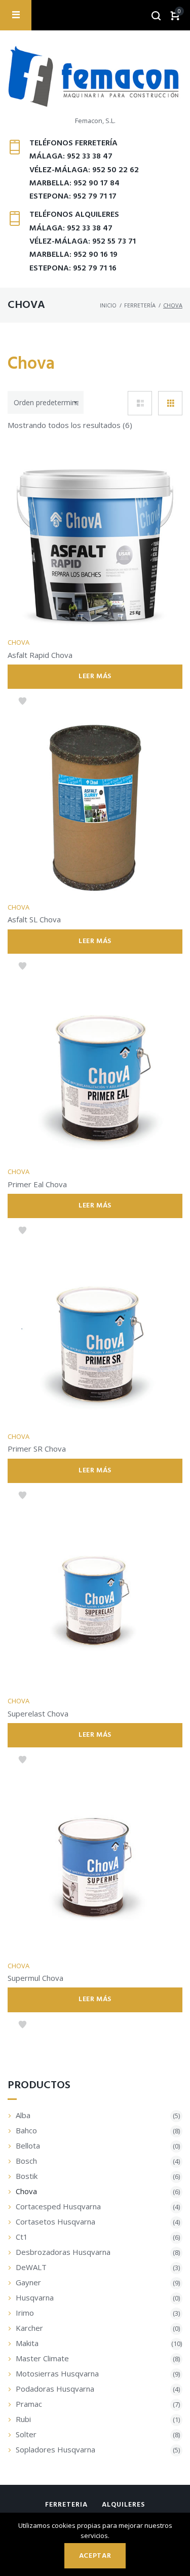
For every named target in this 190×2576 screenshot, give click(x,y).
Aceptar (95, 2556)
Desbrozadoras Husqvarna (63, 2252)
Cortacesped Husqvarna (58, 2206)
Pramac (29, 2404)
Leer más (95, 676)
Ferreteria (66, 2505)
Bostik (27, 2176)
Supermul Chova (35, 1978)
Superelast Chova (38, 1713)
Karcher (29, 2328)
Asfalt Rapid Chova (40, 655)
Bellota (28, 2145)
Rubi (23, 2419)
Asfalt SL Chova (34, 919)
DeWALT (31, 2267)
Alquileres (123, 2505)
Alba (23, 2115)
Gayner (28, 2282)
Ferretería (140, 305)
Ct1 (22, 2237)
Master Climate (42, 2358)
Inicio (108, 305)
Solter (26, 2434)
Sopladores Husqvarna (55, 2449)
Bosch (26, 2161)
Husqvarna (35, 2297)
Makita (27, 2343)
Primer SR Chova (37, 1449)
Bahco (26, 2130)
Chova (18, 642)
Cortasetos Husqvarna (55, 2221)
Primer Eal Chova (37, 1184)
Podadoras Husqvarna (55, 2389)
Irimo (25, 2313)
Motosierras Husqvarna (57, 2373)
